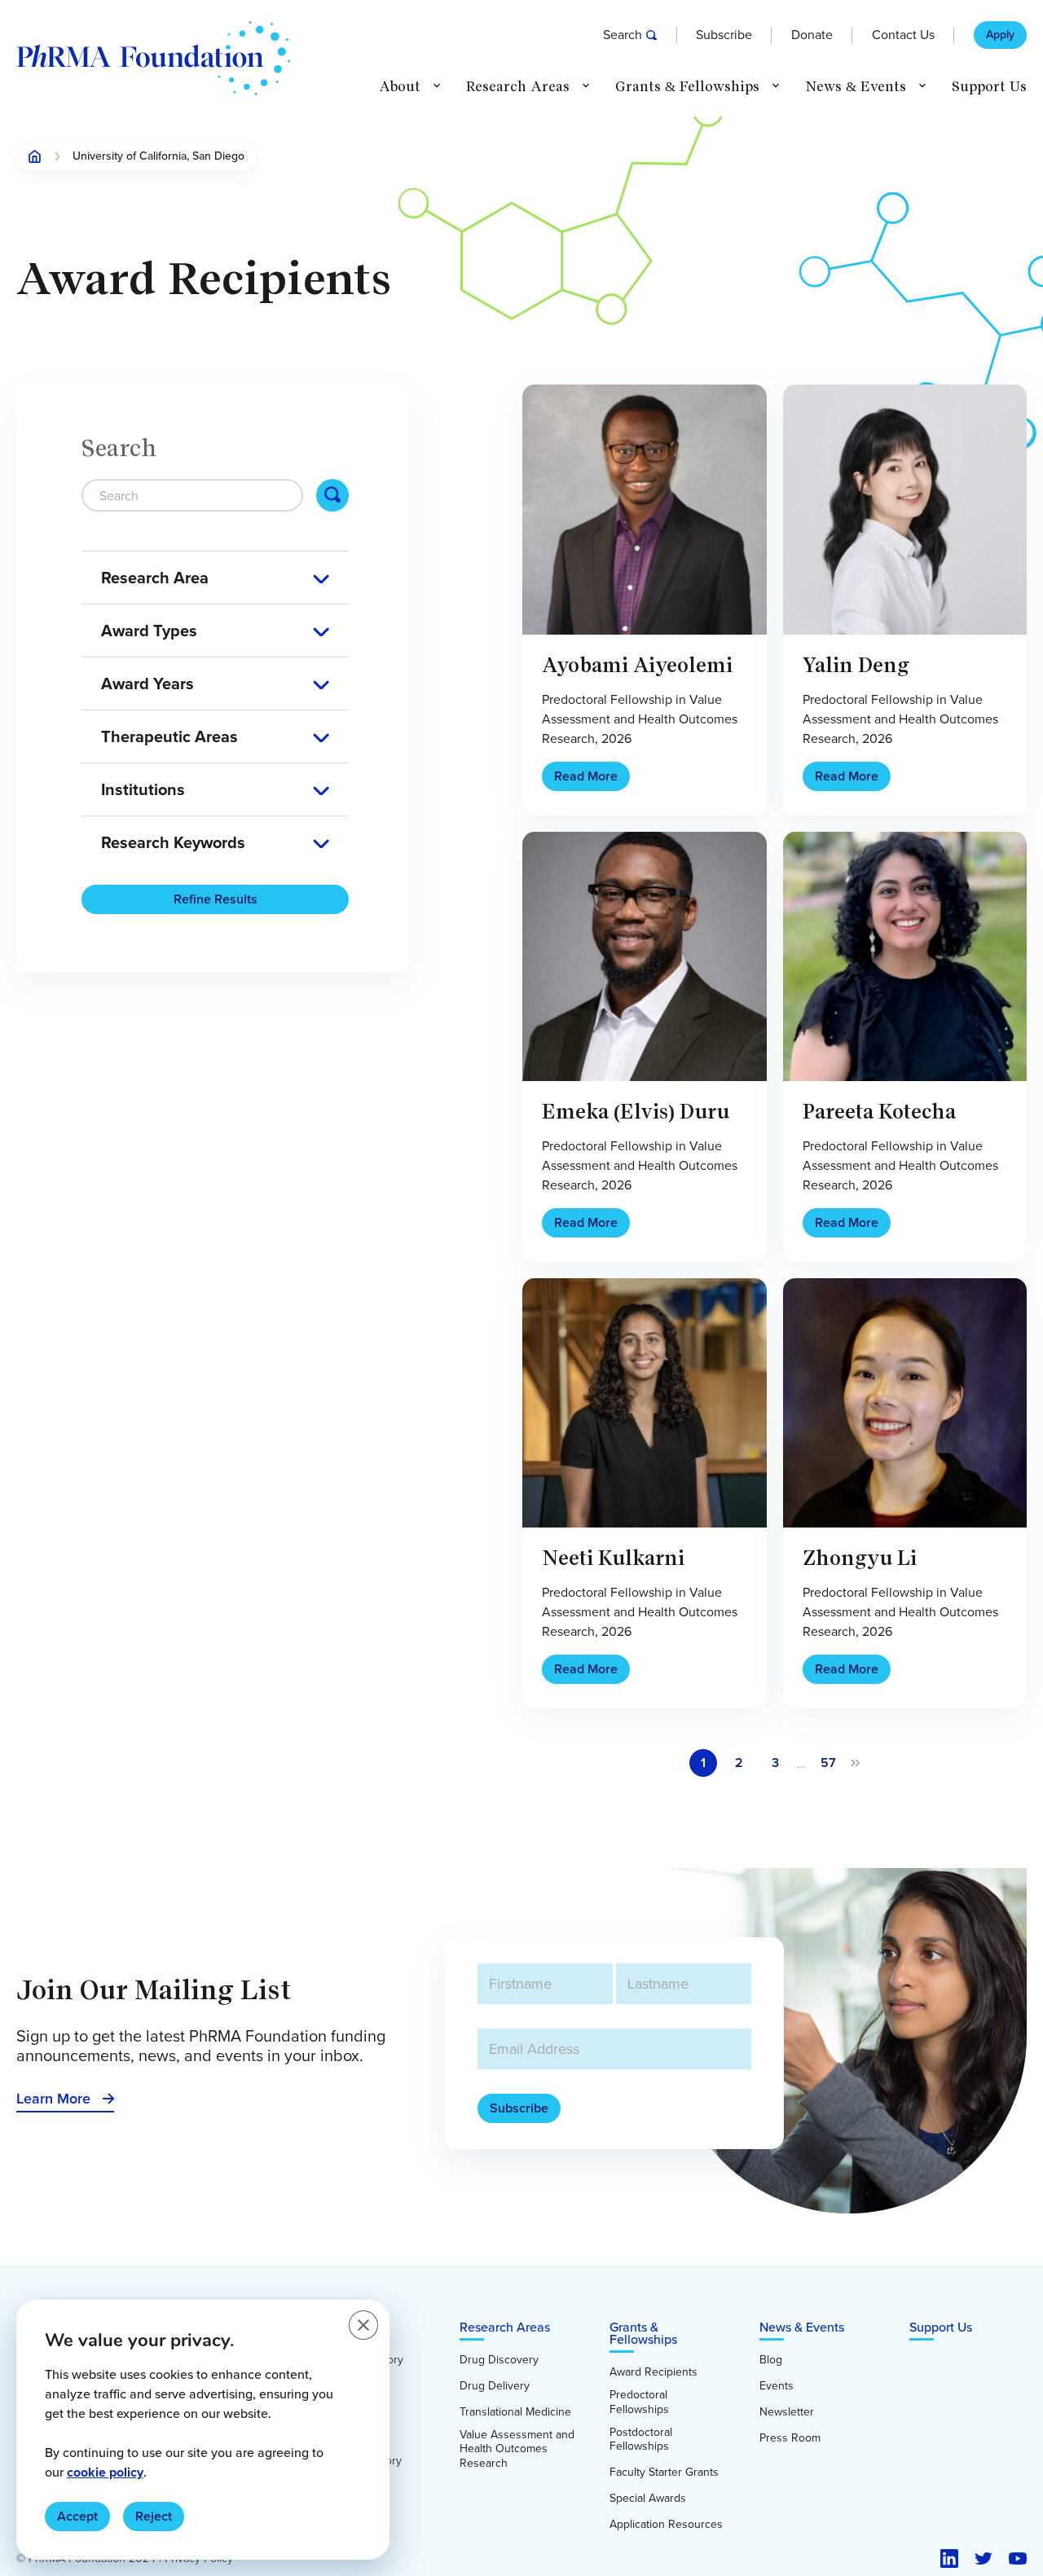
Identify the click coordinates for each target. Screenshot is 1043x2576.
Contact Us (903, 35)
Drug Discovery (499, 2360)
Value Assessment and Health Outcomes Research (517, 2449)
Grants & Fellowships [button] (687, 87)
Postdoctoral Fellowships (641, 2440)
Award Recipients (654, 2372)
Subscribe (724, 35)
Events (777, 2386)
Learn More (53, 2099)
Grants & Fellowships (643, 2333)
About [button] (400, 87)
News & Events (802, 2327)
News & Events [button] (856, 87)
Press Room (790, 2438)
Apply (1000, 35)
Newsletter (787, 2412)
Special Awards (648, 2499)
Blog (771, 2360)
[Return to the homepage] (153, 58)
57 (828, 1763)
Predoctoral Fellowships (639, 2402)
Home (35, 156)
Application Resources (666, 2525)
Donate (812, 35)
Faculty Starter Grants (664, 2473)
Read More (586, 776)
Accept (77, 2516)
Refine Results (216, 899)
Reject (154, 2516)
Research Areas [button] (518, 87)
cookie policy (105, 2472)
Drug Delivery (495, 2386)
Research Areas (505, 2327)
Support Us (989, 87)
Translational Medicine (515, 2412)
